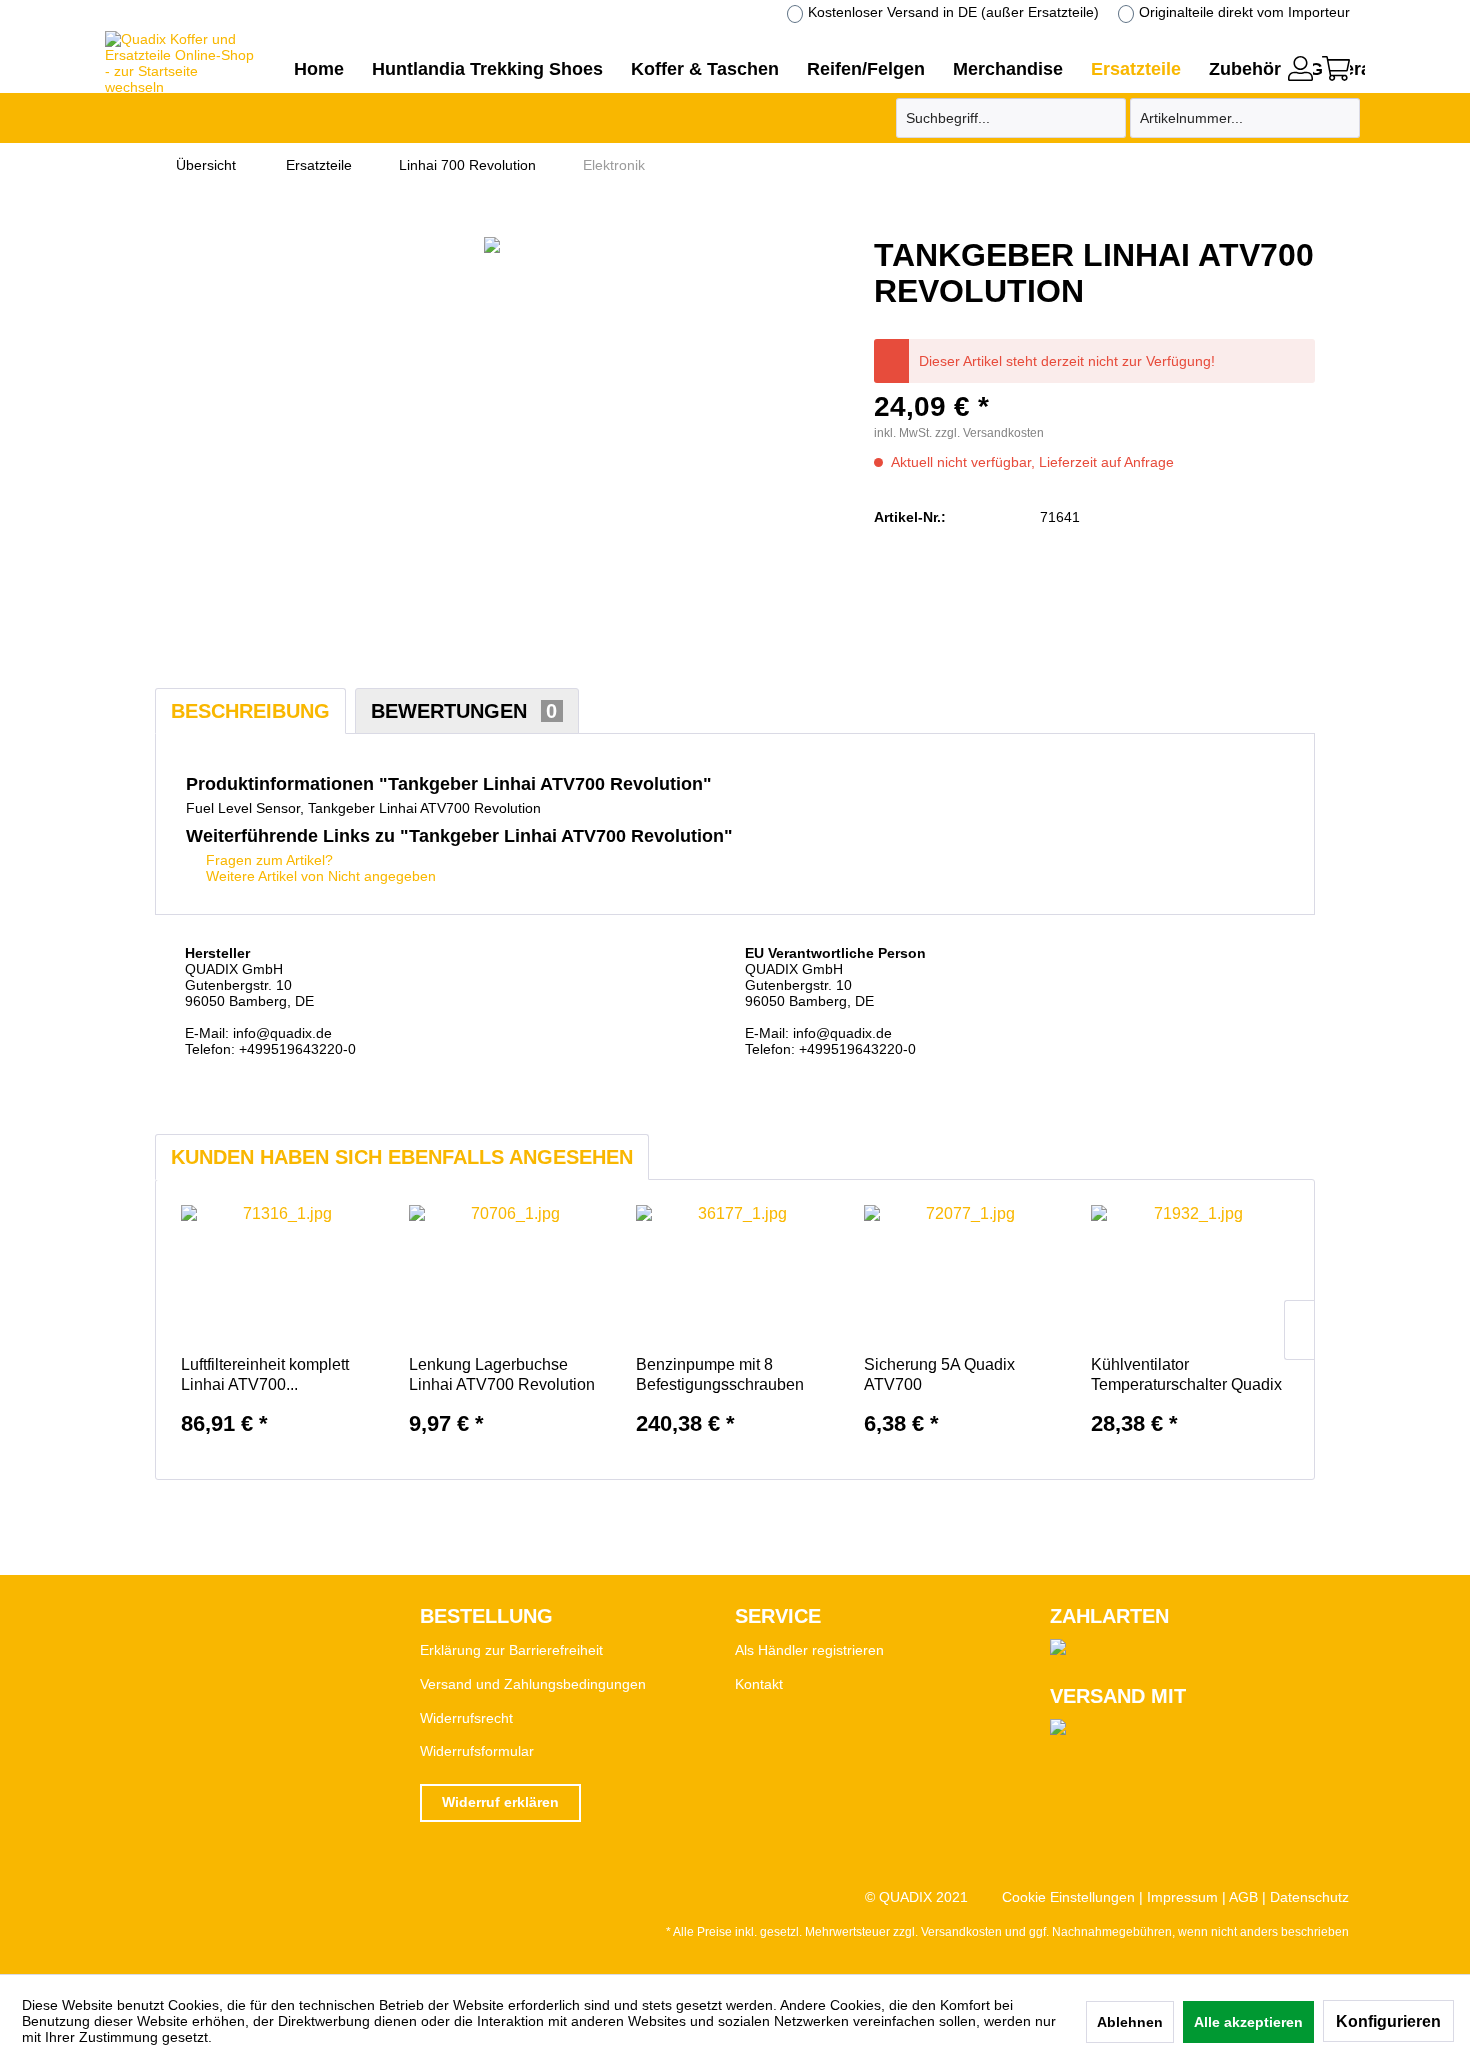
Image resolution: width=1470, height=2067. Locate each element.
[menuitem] (1300, 66)
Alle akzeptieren (1248, 2022)
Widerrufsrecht (466, 1718)
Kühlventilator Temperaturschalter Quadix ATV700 (1186, 1375)
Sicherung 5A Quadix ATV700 (939, 1374)
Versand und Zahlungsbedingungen (533, 1684)
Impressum (1182, 1897)
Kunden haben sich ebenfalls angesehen (402, 1157)
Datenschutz (1309, 1897)
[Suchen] (1108, 118)
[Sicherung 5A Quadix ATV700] (963, 1275)
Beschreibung (250, 711)
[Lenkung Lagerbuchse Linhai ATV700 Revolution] (508, 1275)
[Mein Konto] (1300, 68)
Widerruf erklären (500, 1802)
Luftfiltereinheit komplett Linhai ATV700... (265, 1374)
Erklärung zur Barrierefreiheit (511, 1650)
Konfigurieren (1388, 2021)
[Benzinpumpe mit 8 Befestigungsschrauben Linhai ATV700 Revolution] (735, 1275)
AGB (1243, 1897)
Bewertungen (464, 711)
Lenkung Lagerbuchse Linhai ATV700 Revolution (502, 1374)
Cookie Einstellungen (1068, 1897)
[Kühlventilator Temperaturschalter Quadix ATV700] (1190, 1275)
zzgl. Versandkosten (989, 433)
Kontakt (759, 1684)
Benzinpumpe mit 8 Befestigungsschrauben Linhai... (720, 1375)
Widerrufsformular (477, 1751)
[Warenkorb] (1336, 68)
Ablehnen (1130, 2022)
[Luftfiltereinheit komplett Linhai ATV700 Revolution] (280, 1275)
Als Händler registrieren (809, 1650)
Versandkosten (961, 1932)
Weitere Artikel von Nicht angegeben (319, 876)
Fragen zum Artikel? (267, 860)
